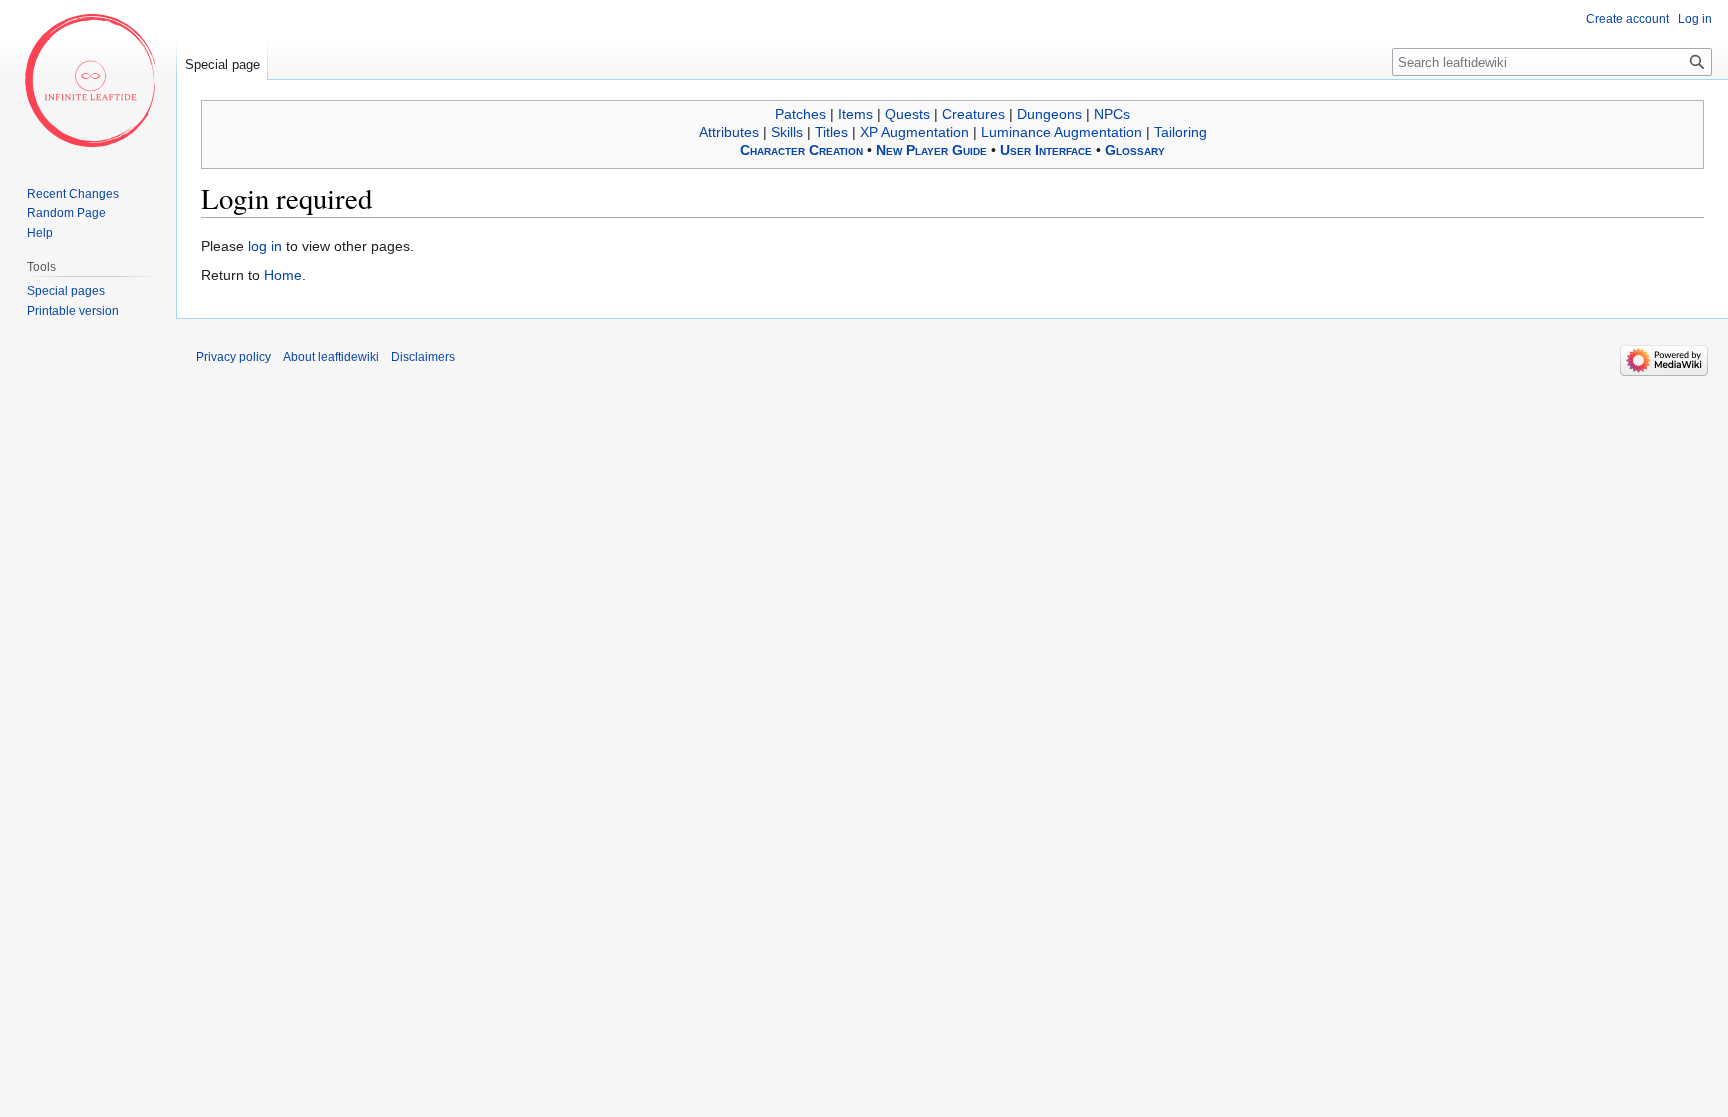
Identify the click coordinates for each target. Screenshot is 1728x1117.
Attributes (729, 132)
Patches (800, 114)
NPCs (1112, 114)
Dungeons (1049, 114)
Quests (907, 114)
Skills (787, 132)
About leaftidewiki (331, 357)
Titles (831, 132)
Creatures (973, 114)
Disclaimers (423, 357)
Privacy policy (233, 357)
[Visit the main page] (88, 80)
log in (265, 246)
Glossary (1135, 150)
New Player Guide (931, 150)
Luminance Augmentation (1061, 132)
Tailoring (1180, 132)
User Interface (1046, 150)
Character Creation (801, 150)
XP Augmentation (914, 132)
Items (855, 114)
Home (283, 275)
